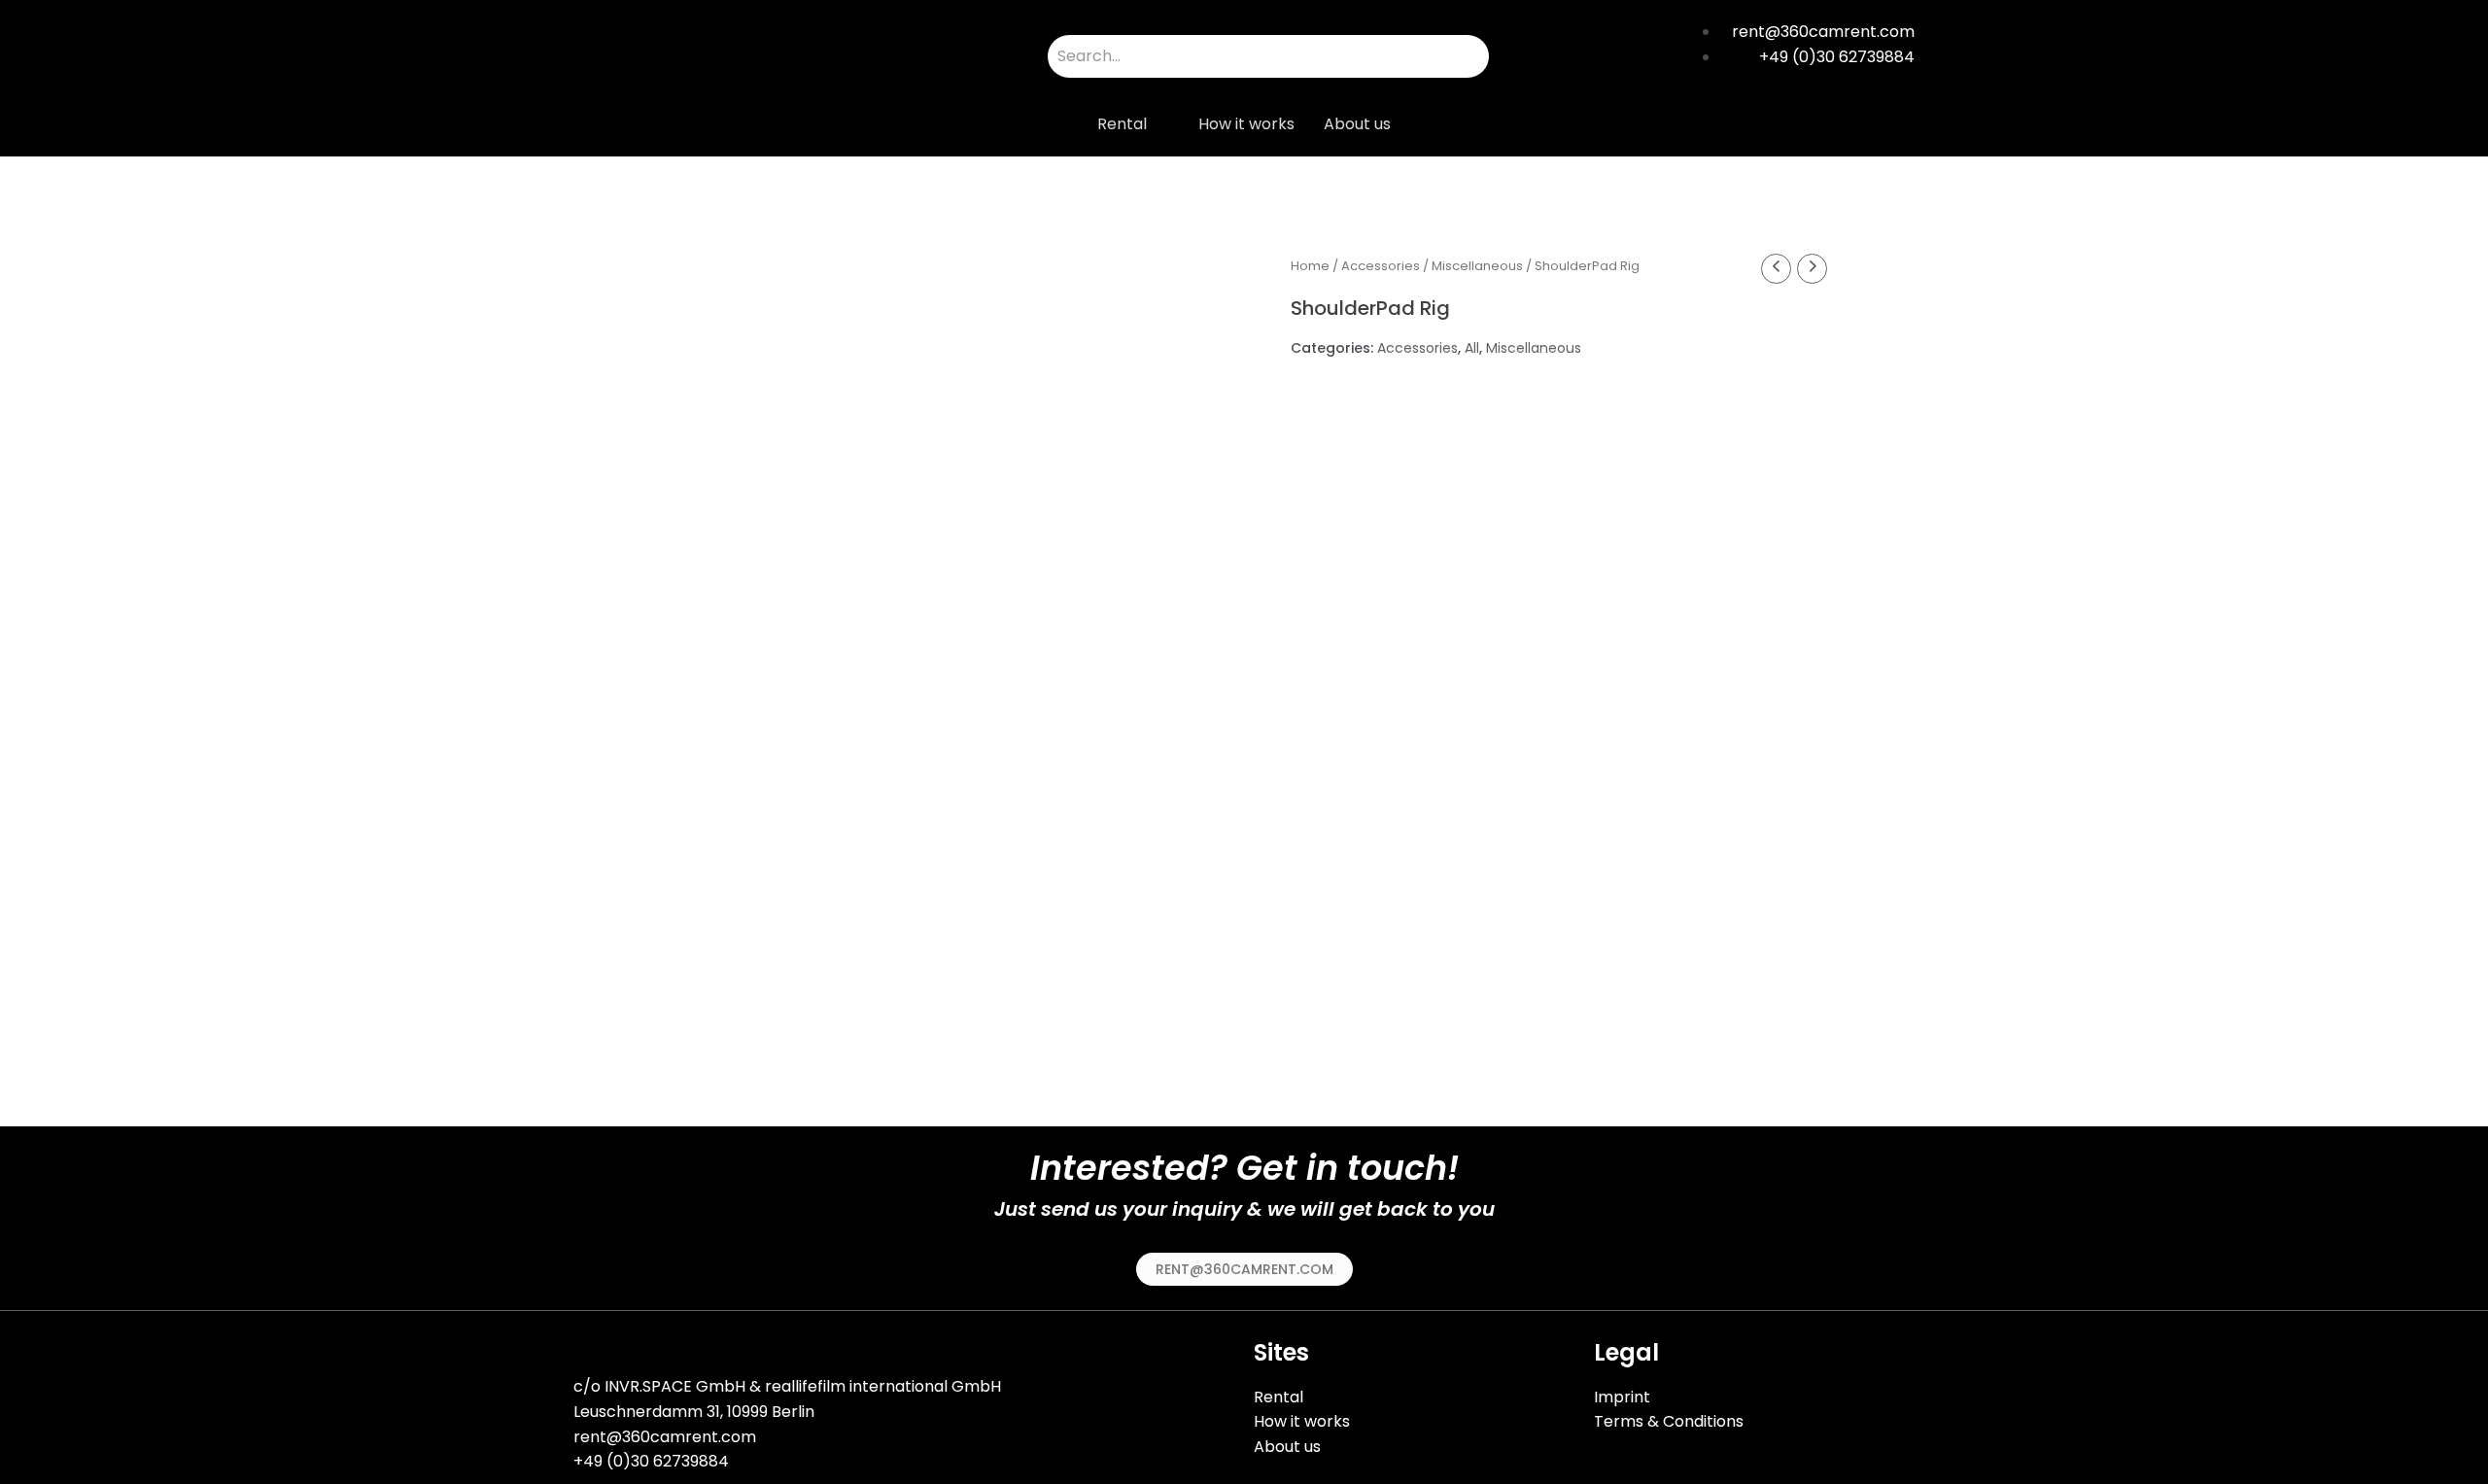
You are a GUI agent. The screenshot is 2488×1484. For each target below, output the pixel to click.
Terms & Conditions (1669, 1421)
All (1472, 348)
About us (1357, 124)
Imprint (1622, 1397)
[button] (1244, 1269)
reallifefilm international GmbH (883, 1386)
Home (1310, 266)
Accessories (1381, 266)
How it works (1246, 124)
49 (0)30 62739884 (656, 1461)
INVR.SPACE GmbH (675, 1386)
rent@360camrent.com (665, 1437)
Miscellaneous (1477, 266)
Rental (1122, 124)
